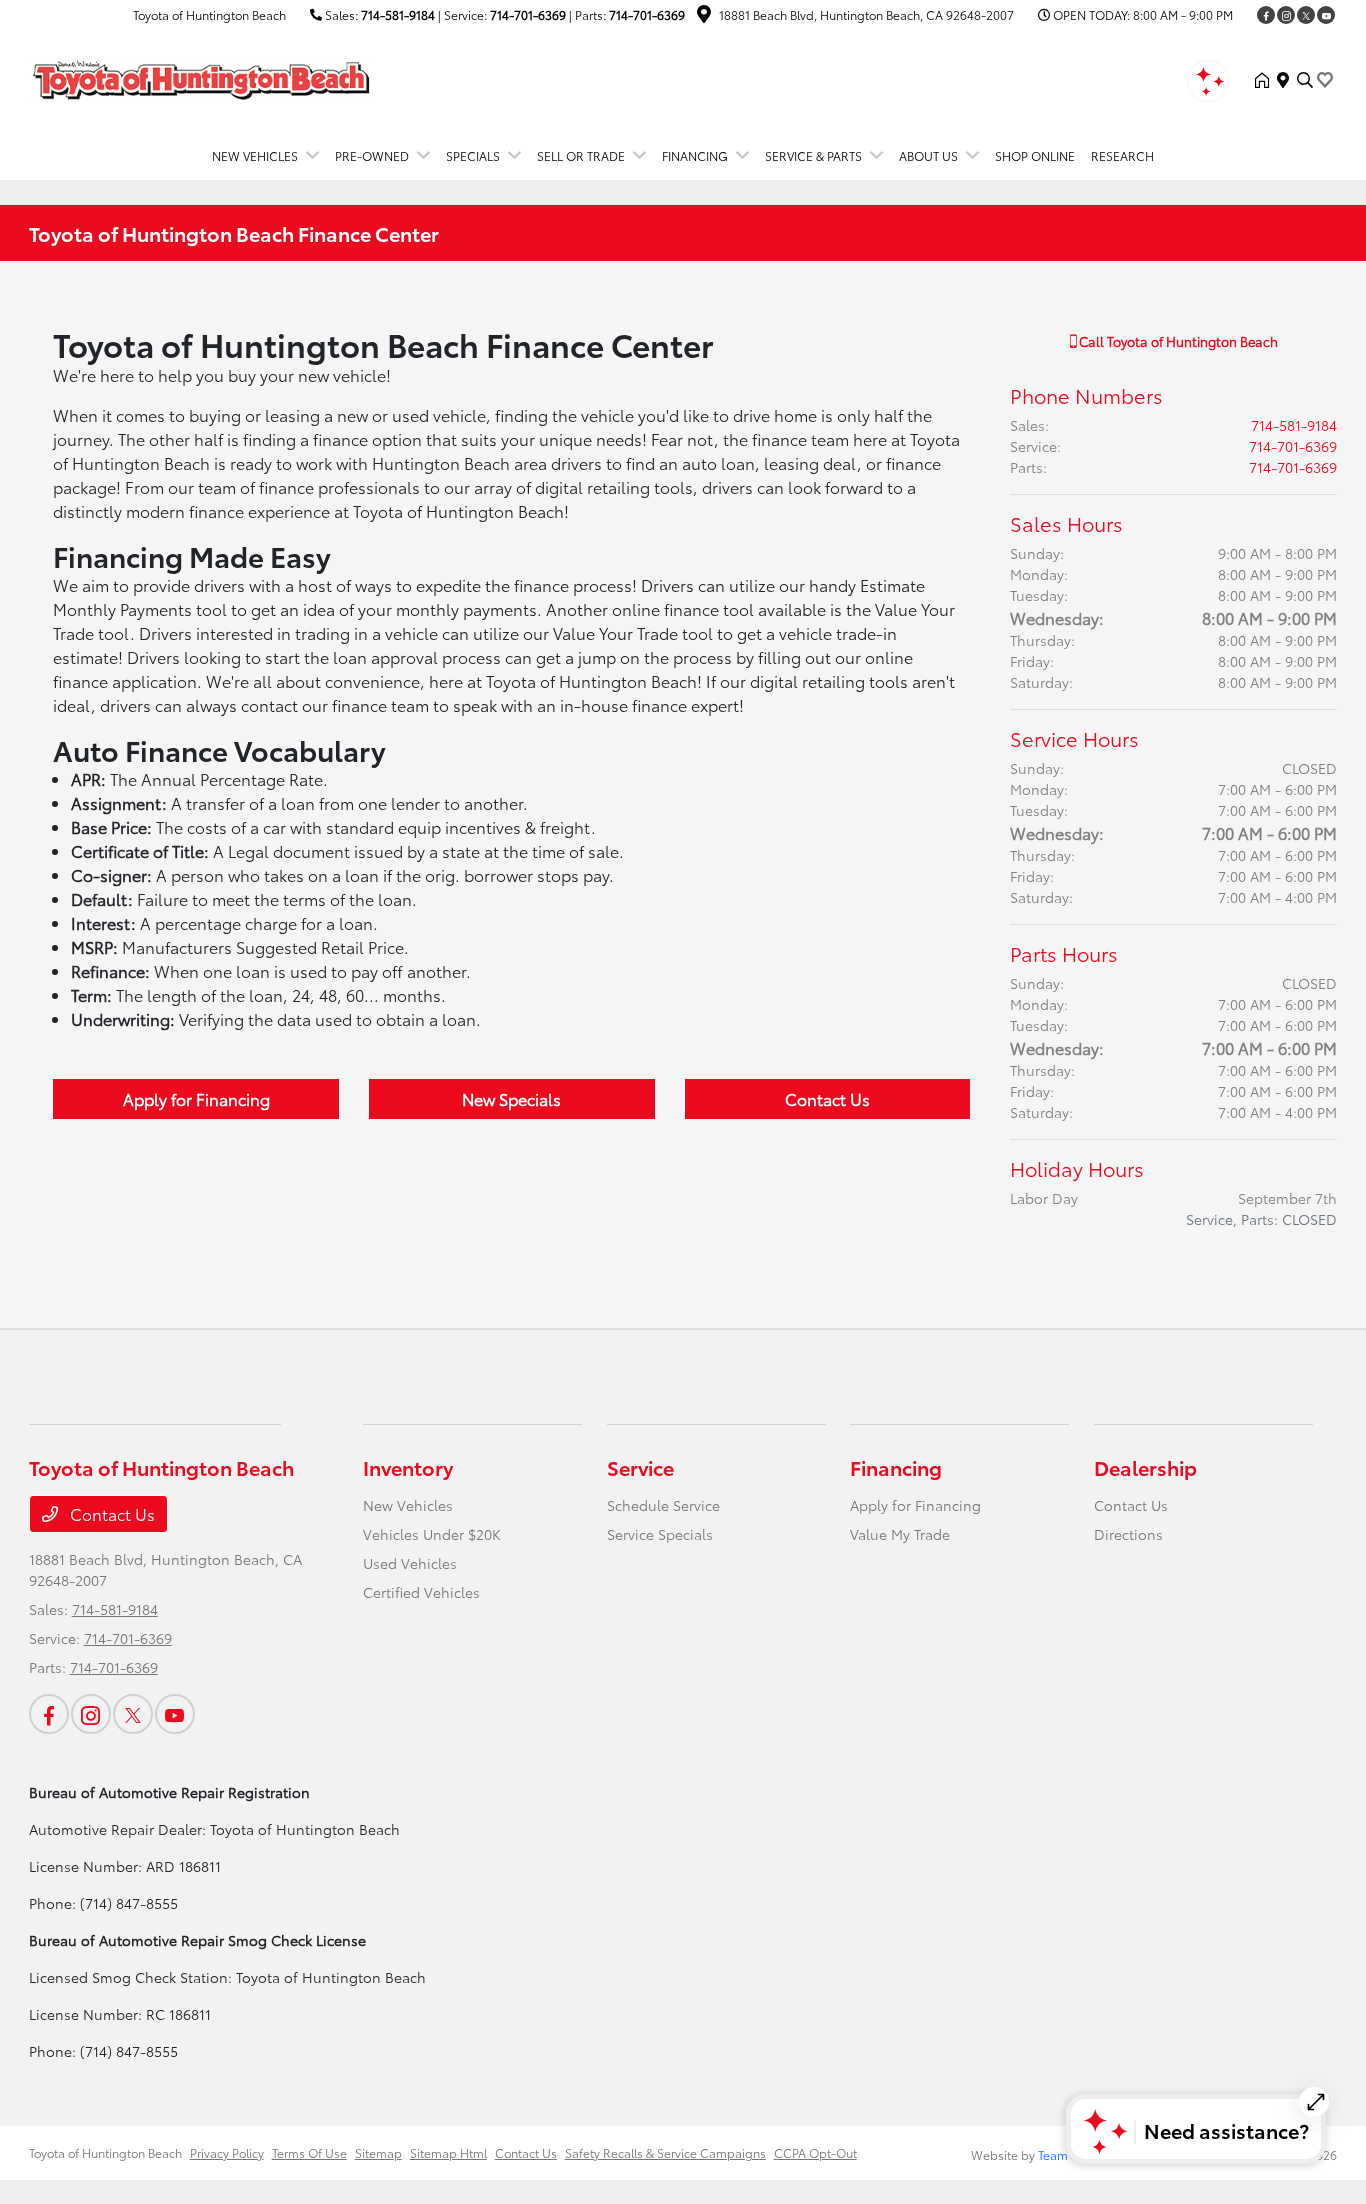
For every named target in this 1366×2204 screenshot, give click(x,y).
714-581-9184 (398, 14)
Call (1177, 341)
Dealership (1145, 1467)
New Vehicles (408, 1505)
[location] (704, 16)
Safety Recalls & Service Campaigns (665, 2152)
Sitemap (378, 2152)
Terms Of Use (309, 2152)
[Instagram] (1286, 15)
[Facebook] (1266, 15)
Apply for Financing (196, 1098)
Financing (896, 1467)
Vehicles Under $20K (432, 1534)
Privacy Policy (227, 2152)
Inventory (408, 1467)
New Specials (511, 1098)
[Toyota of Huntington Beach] (201, 76)
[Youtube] (1326, 15)
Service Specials (660, 1534)
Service (640, 1467)
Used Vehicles (410, 1563)
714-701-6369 (528, 14)
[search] (1305, 80)
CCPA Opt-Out (815, 2152)
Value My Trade (900, 1534)
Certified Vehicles (421, 1592)
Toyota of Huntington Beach (105, 2152)
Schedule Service (663, 1505)
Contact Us (827, 1098)
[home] (1266, 80)
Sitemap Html (448, 2152)
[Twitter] (1306, 15)
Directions (1128, 1534)
